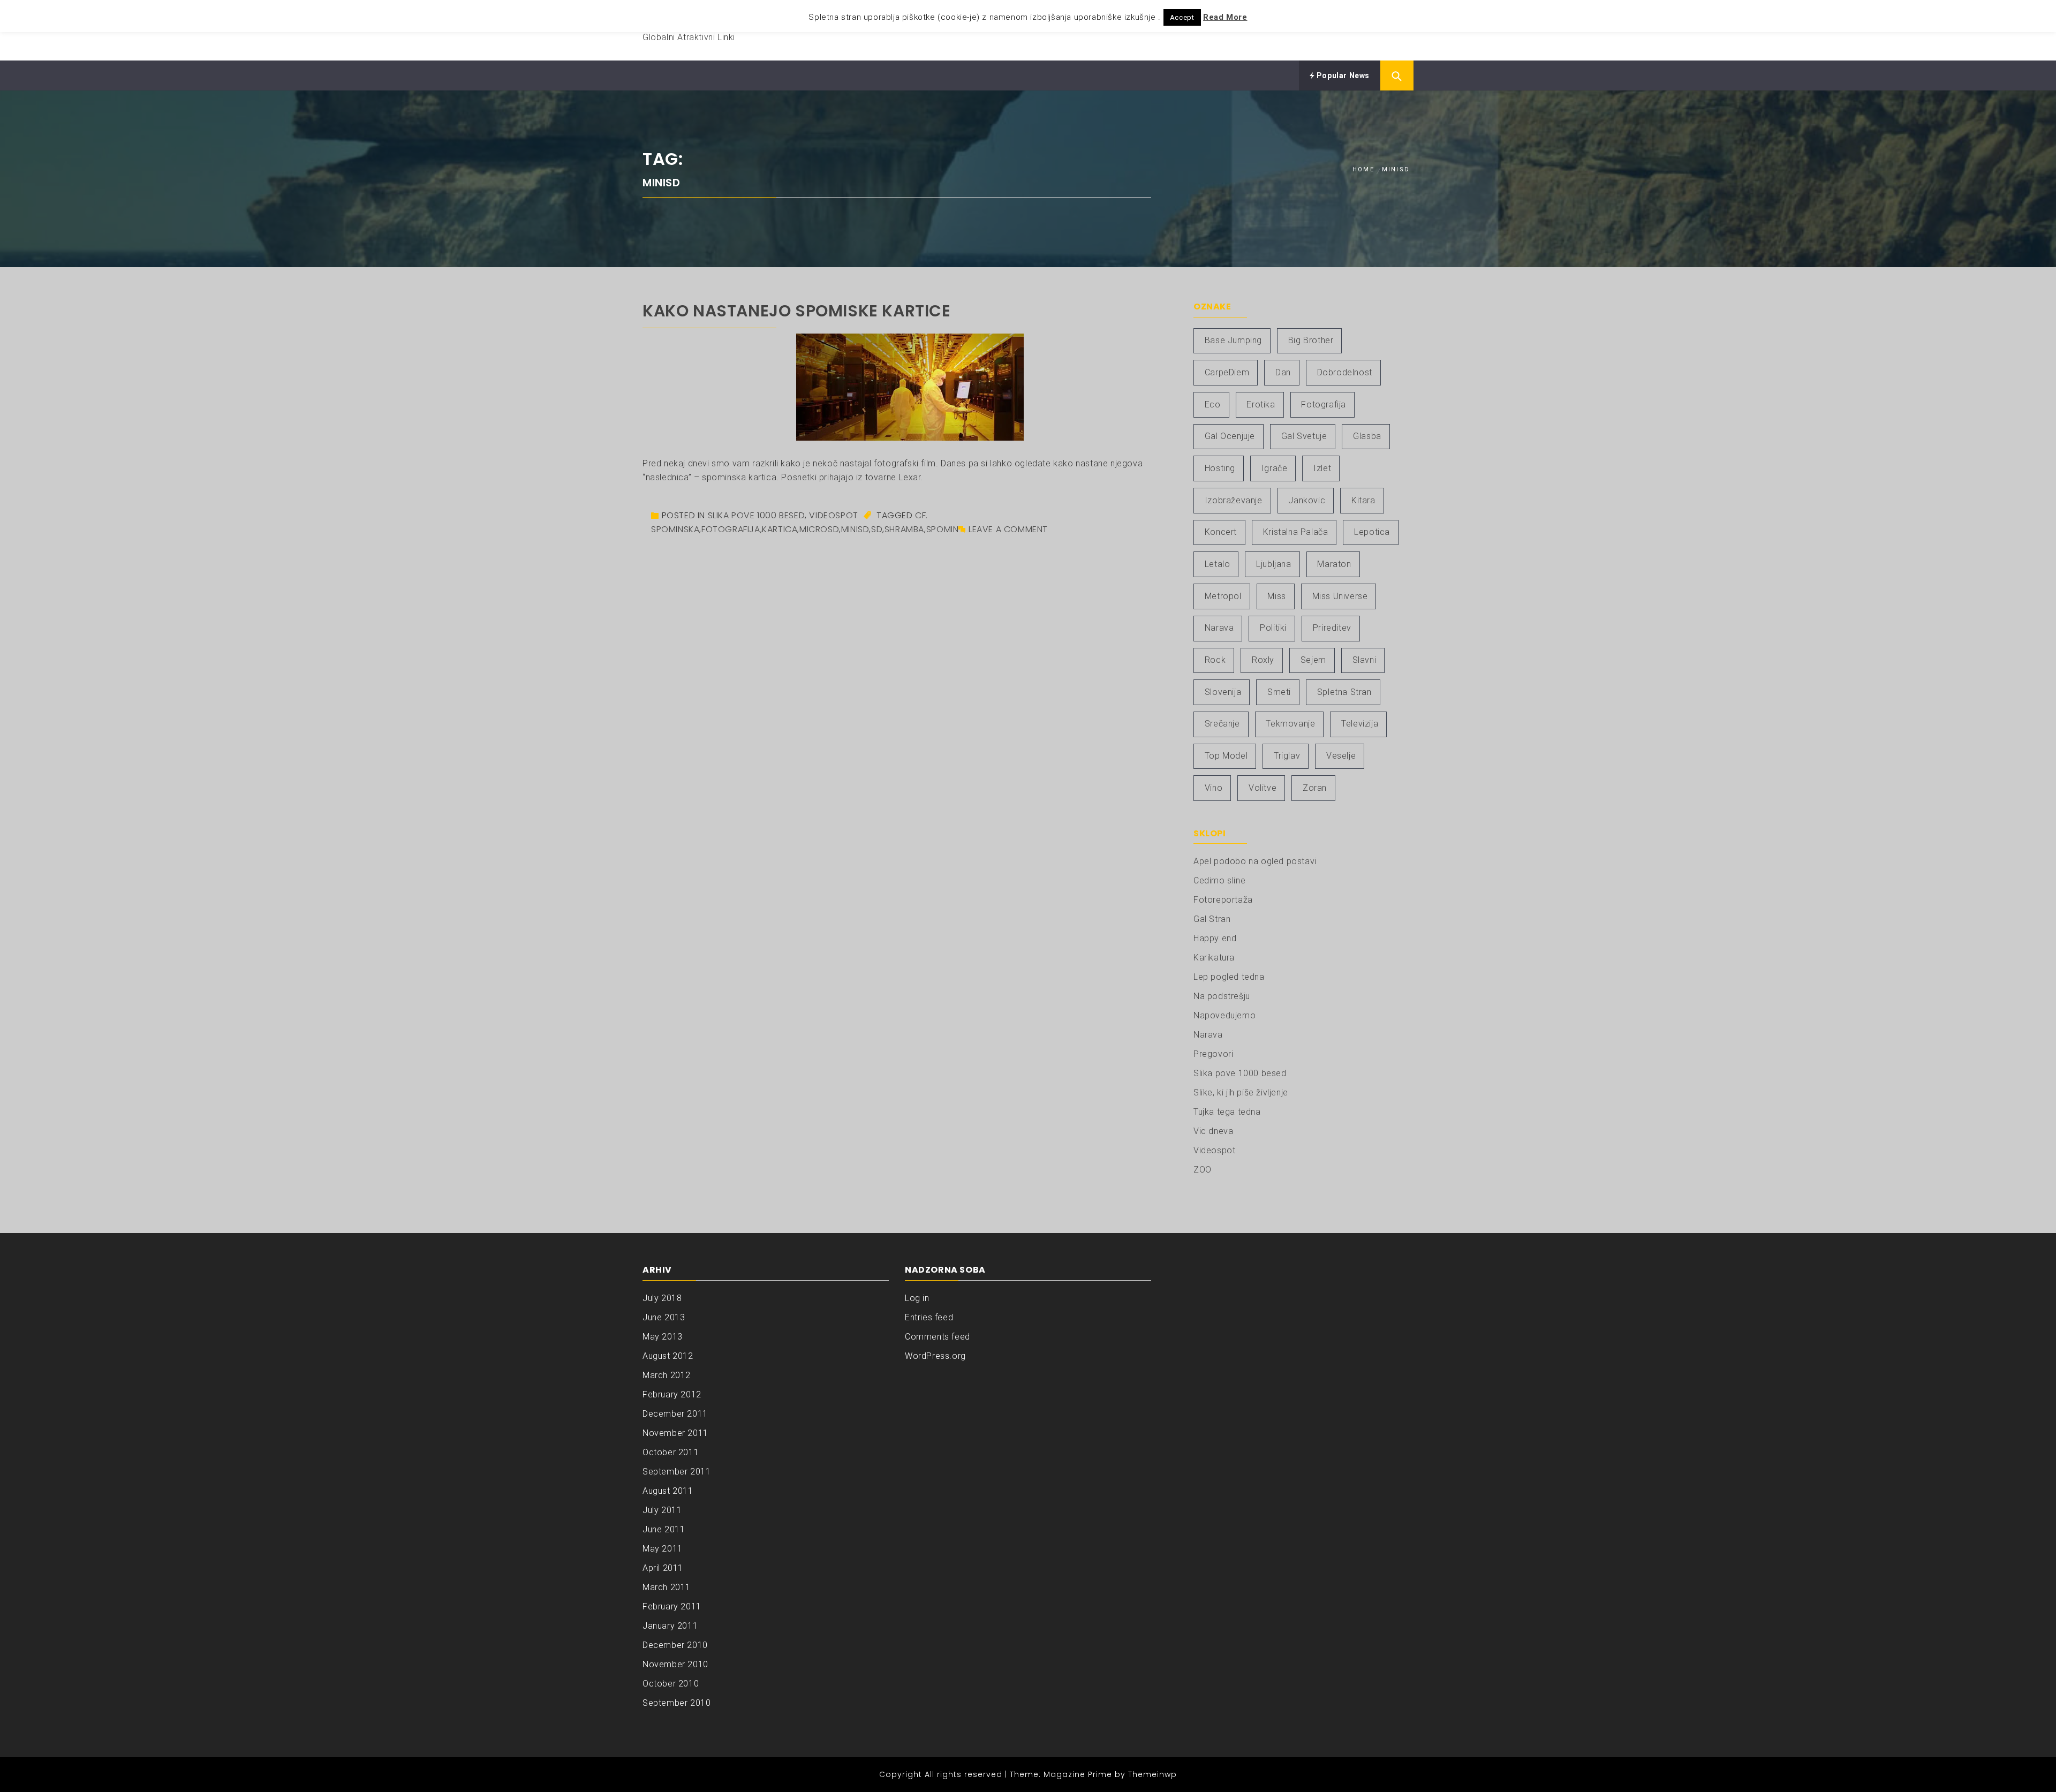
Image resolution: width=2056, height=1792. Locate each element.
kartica (780, 529)
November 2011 (675, 1433)
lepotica (1372, 532)
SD (877, 529)
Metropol (1223, 596)
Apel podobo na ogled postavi (1255, 861)
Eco (1213, 404)
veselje (1341, 756)
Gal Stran (1212, 919)
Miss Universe (1340, 596)
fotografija (731, 529)
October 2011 (671, 1452)
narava (1219, 628)
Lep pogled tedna (1229, 977)
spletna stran (1344, 692)
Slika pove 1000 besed (757, 515)
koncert (1221, 532)
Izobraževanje (1234, 500)
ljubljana (1273, 564)
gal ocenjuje (1230, 436)
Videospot (833, 515)
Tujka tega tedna (1227, 1112)
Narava (1208, 1035)
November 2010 (675, 1664)
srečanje (1222, 724)
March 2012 (667, 1375)
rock (1215, 660)
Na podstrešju (1222, 996)
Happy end (1215, 938)
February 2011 (672, 1606)
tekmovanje (1290, 724)
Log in (917, 1298)
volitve (1263, 788)
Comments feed (938, 1337)
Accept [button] (1182, 17)
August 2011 (668, 1491)
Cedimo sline (1219, 880)
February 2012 (672, 1394)
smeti (1279, 692)
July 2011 (662, 1510)
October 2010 (671, 1684)
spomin (943, 529)
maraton (1334, 564)
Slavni (1365, 660)
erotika (1261, 404)
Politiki (1273, 628)
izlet (1322, 468)
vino (1214, 788)
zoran (1315, 788)
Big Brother (1311, 340)
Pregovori (1213, 1054)
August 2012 (668, 1356)
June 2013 (664, 1317)
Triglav (1287, 756)
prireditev (1332, 628)
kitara (1363, 500)
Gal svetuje (1304, 436)
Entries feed (929, 1317)
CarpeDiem (1227, 372)
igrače (1275, 468)
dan (1283, 372)
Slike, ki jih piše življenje (1241, 1092)
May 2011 (663, 1549)
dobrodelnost (1345, 372)
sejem (1313, 660)
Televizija (1360, 724)
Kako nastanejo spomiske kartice (797, 311)
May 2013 (663, 1337)
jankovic (1307, 500)
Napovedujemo (1224, 1015)
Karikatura (1214, 958)
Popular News (1342, 75)
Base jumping (1233, 340)
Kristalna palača (1296, 532)
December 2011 (675, 1414)
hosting (1220, 468)
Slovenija (1223, 692)
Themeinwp (1152, 1774)
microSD (819, 529)
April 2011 (663, 1568)
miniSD (855, 529)
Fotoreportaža (1223, 900)
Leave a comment (1008, 529)
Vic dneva (1213, 1131)
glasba (1367, 436)
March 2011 (667, 1587)
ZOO (1203, 1170)
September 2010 (676, 1703)
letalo (1218, 564)
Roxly (1263, 660)
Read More (1225, 17)
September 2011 (676, 1472)
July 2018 (662, 1298)
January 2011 (670, 1626)
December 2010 (675, 1645)
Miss (1276, 596)
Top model (1226, 756)
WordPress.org (935, 1356)
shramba (904, 529)
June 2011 (664, 1529)
